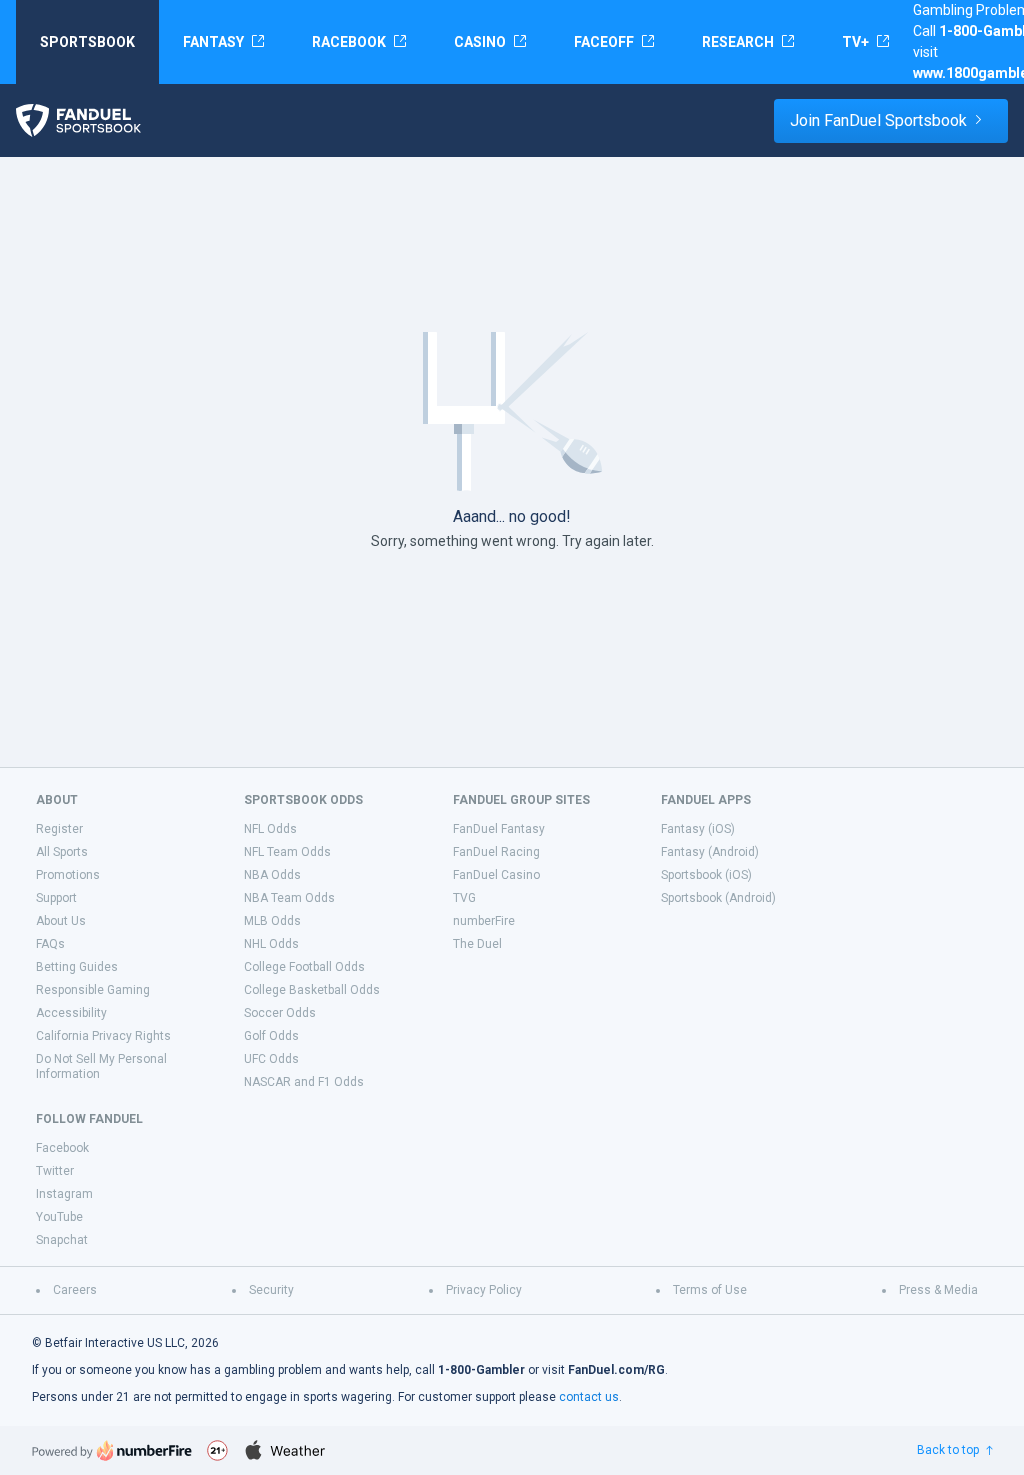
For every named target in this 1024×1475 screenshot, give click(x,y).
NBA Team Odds (289, 898)
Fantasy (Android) (710, 852)
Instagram (64, 1194)
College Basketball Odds (312, 990)
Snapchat (62, 1240)
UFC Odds (271, 1059)
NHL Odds (271, 944)
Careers (75, 1290)
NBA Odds (272, 875)
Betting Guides (77, 967)
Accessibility (71, 1013)
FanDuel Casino (496, 875)
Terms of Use (710, 1290)
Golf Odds (271, 1036)
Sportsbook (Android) (718, 898)
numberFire (484, 921)
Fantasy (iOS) (698, 829)
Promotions (68, 875)
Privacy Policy (484, 1290)
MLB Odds (272, 921)
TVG (464, 898)
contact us (589, 1397)
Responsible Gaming (93, 990)
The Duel (477, 944)
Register (59, 829)
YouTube (59, 1217)
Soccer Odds (280, 1013)
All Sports (62, 852)
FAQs (50, 944)
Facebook (62, 1148)
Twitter (55, 1171)
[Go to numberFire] (112, 1450)
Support (56, 898)
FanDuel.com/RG (616, 1370)
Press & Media (938, 1290)
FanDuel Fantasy (499, 829)
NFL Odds (270, 829)
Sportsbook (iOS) (706, 875)
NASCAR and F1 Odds (304, 1082)
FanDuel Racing (496, 852)
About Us (61, 921)
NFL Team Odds (287, 852)
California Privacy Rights (103, 1036)
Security (271, 1290)
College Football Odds (304, 967)
